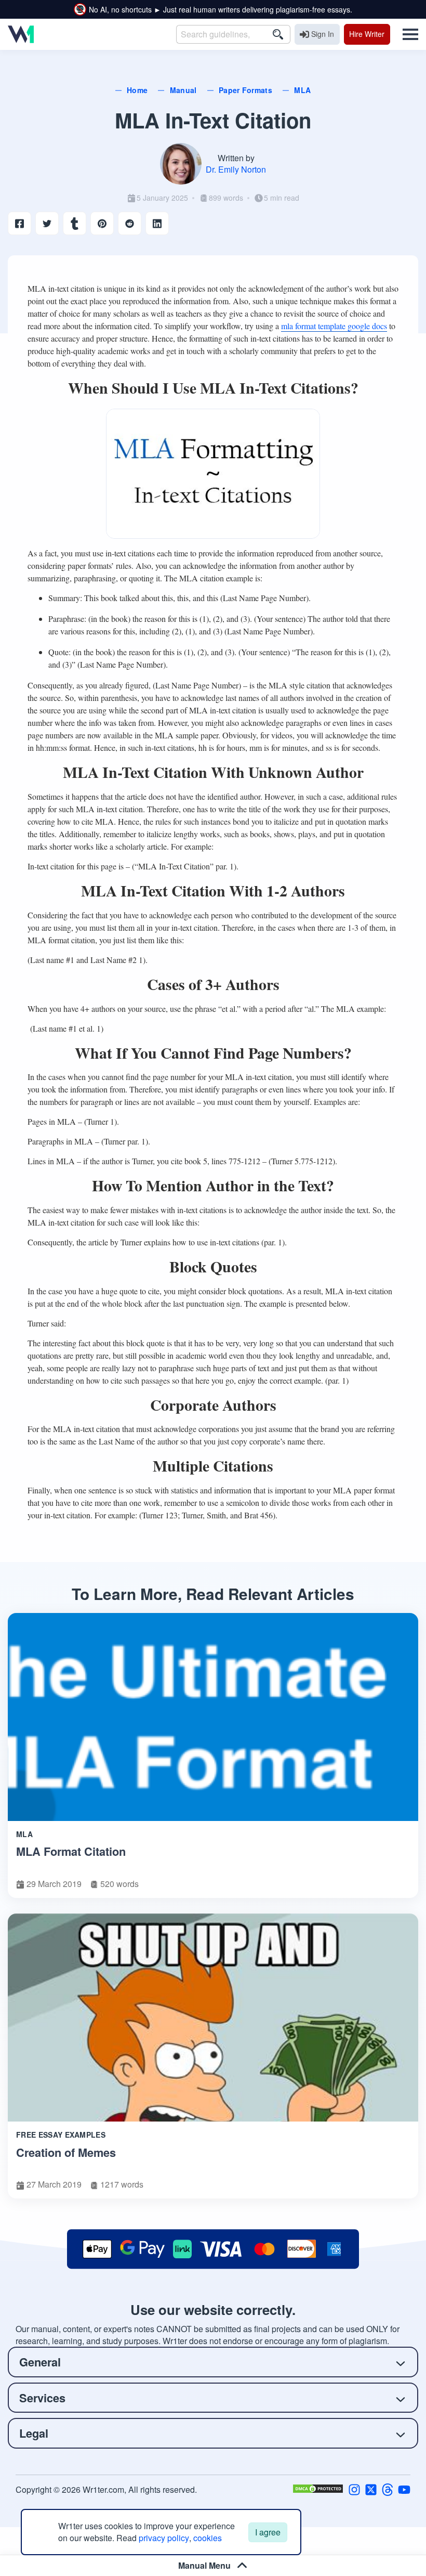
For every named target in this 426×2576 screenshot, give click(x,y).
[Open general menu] (406, 34)
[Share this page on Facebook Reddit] (130, 223)
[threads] (388, 2489)
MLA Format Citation (71, 1851)
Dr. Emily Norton (236, 169)
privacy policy (164, 2538)
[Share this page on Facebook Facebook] (19, 223)
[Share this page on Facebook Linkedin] (157, 223)
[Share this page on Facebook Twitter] (47, 223)
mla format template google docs (334, 326)
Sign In (323, 34)
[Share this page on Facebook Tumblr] (75, 223)
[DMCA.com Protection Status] (318, 2489)
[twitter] (371, 2489)
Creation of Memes (66, 2152)
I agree (268, 2532)
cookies (208, 2538)
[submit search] (278, 34)
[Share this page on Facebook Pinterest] (102, 223)
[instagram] (354, 2489)
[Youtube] (404, 2489)
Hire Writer (367, 34)
